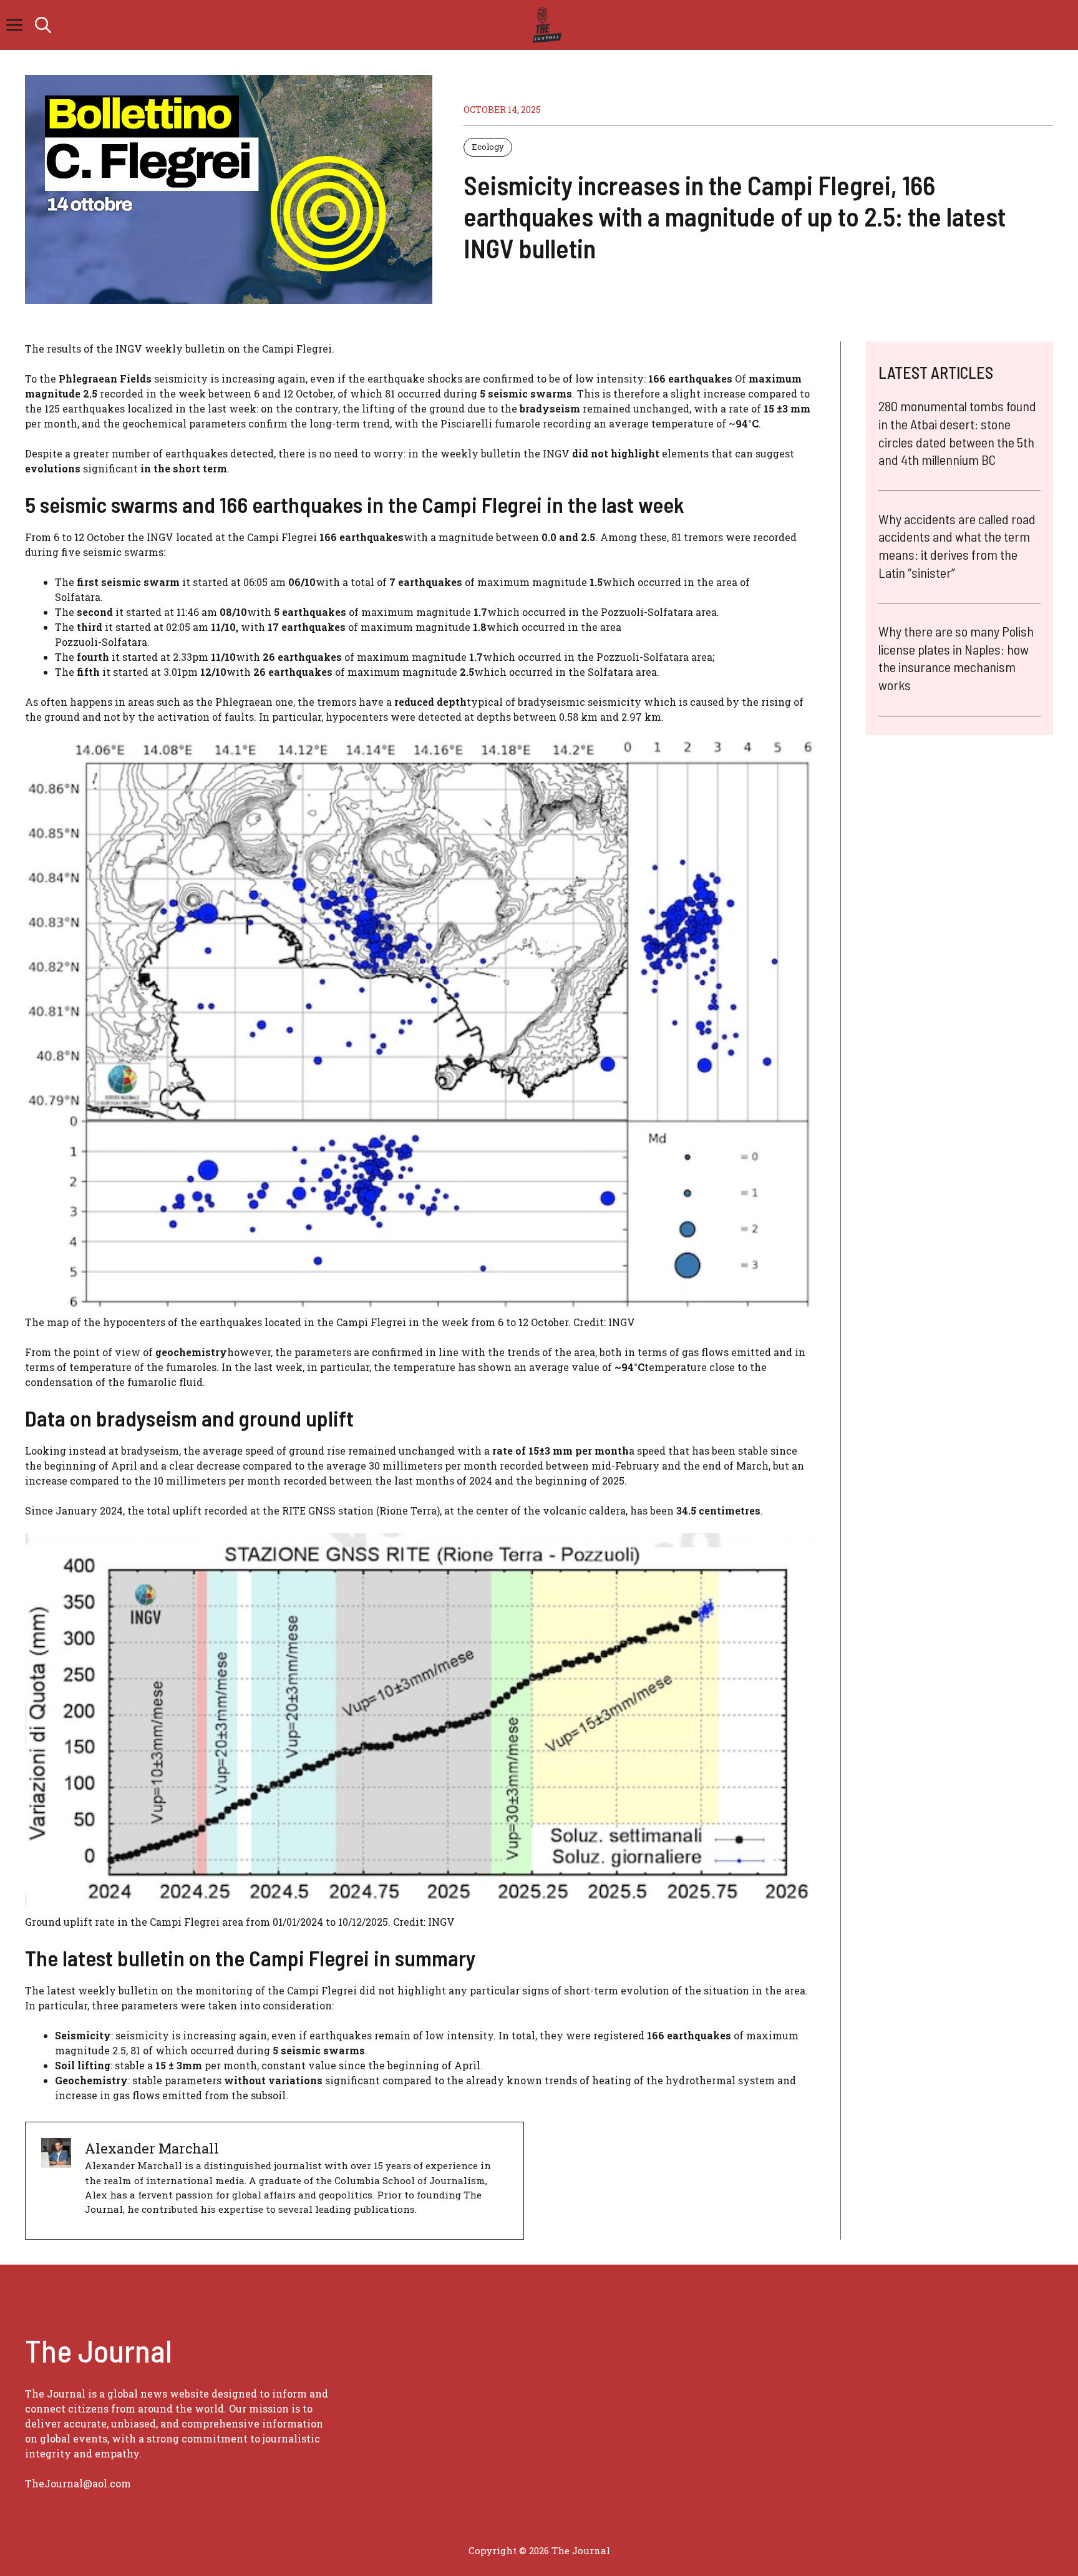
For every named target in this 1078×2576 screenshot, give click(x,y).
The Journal (581, 2550)
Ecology (488, 147)
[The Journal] (545, 25)
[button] (43, 25)
